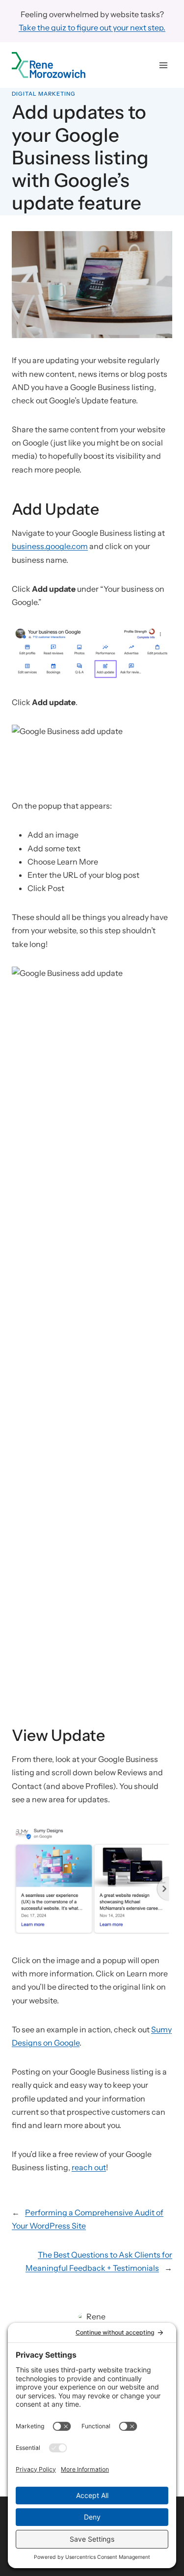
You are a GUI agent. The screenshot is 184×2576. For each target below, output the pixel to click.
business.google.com (50, 546)
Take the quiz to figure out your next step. (92, 27)
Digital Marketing (44, 94)
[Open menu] (163, 65)
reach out (89, 2167)
